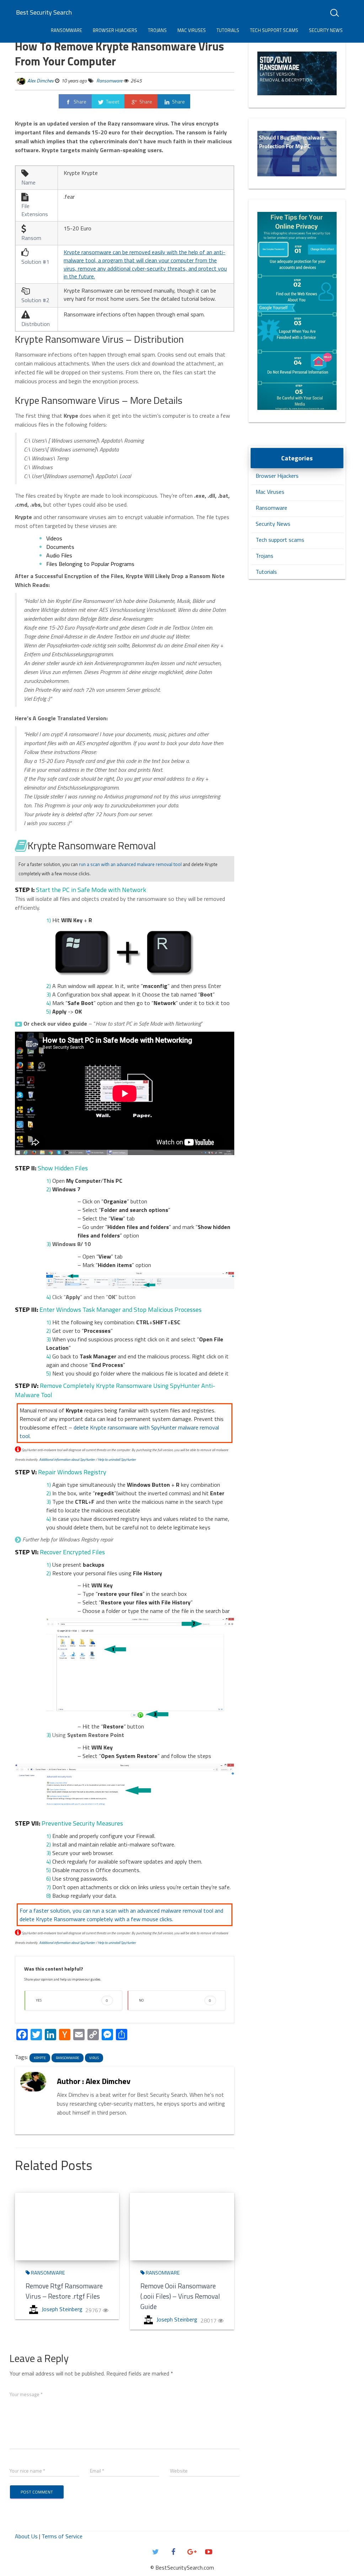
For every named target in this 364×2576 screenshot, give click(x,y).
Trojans (157, 30)
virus (94, 2058)
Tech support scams (274, 30)
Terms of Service (62, 2536)
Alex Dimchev (41, 81)
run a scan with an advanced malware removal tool (130, 864)
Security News (326, 30)
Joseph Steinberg (62, 2309)
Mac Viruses (192, 30)
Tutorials (228, 30)
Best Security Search (44, 12)
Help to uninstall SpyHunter (117, 1460)
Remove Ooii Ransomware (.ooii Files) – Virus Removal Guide (180, 2296)
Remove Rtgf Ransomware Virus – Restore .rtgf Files (64, 2291)
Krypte (40, 2058)
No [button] (175, 2000)
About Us (26, 2536)
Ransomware (66, 30)
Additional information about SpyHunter (67, 1460)
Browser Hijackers (115, 30)
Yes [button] (72, 2000)
